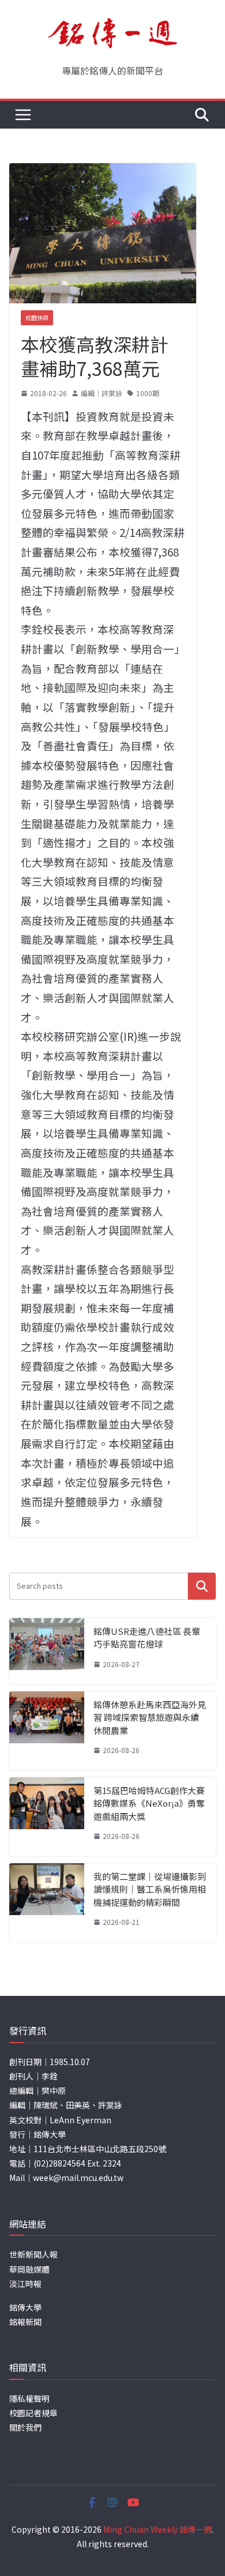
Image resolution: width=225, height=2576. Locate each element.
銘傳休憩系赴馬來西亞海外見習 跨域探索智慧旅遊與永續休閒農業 (150, 1717)
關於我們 (25, 2427)
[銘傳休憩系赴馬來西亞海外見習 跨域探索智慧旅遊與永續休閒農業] (47, 1731)
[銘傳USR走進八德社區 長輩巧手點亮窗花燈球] (47, 1651)
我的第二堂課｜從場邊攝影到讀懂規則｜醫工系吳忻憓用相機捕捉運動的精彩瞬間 (150, 1889)
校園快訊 (37, 317)
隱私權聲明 (29, 2398)
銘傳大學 (25, 2307)
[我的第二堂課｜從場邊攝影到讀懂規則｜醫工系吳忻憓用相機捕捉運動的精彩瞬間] (47, 1903)
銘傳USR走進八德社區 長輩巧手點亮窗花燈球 (147, 1638)
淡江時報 (25, 2284)
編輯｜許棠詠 (102, 393)
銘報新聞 (25, 2322)
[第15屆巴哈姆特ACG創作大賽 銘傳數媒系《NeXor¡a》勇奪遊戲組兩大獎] (47, 1817)
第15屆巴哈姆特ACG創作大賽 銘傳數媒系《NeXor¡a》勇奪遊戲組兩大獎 (149, 1803)
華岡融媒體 (29, 2269)
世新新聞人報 (33, 2254)
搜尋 (202, 1586)
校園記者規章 (33, 2413)
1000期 (148, 393)
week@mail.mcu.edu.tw (78, 2178)
